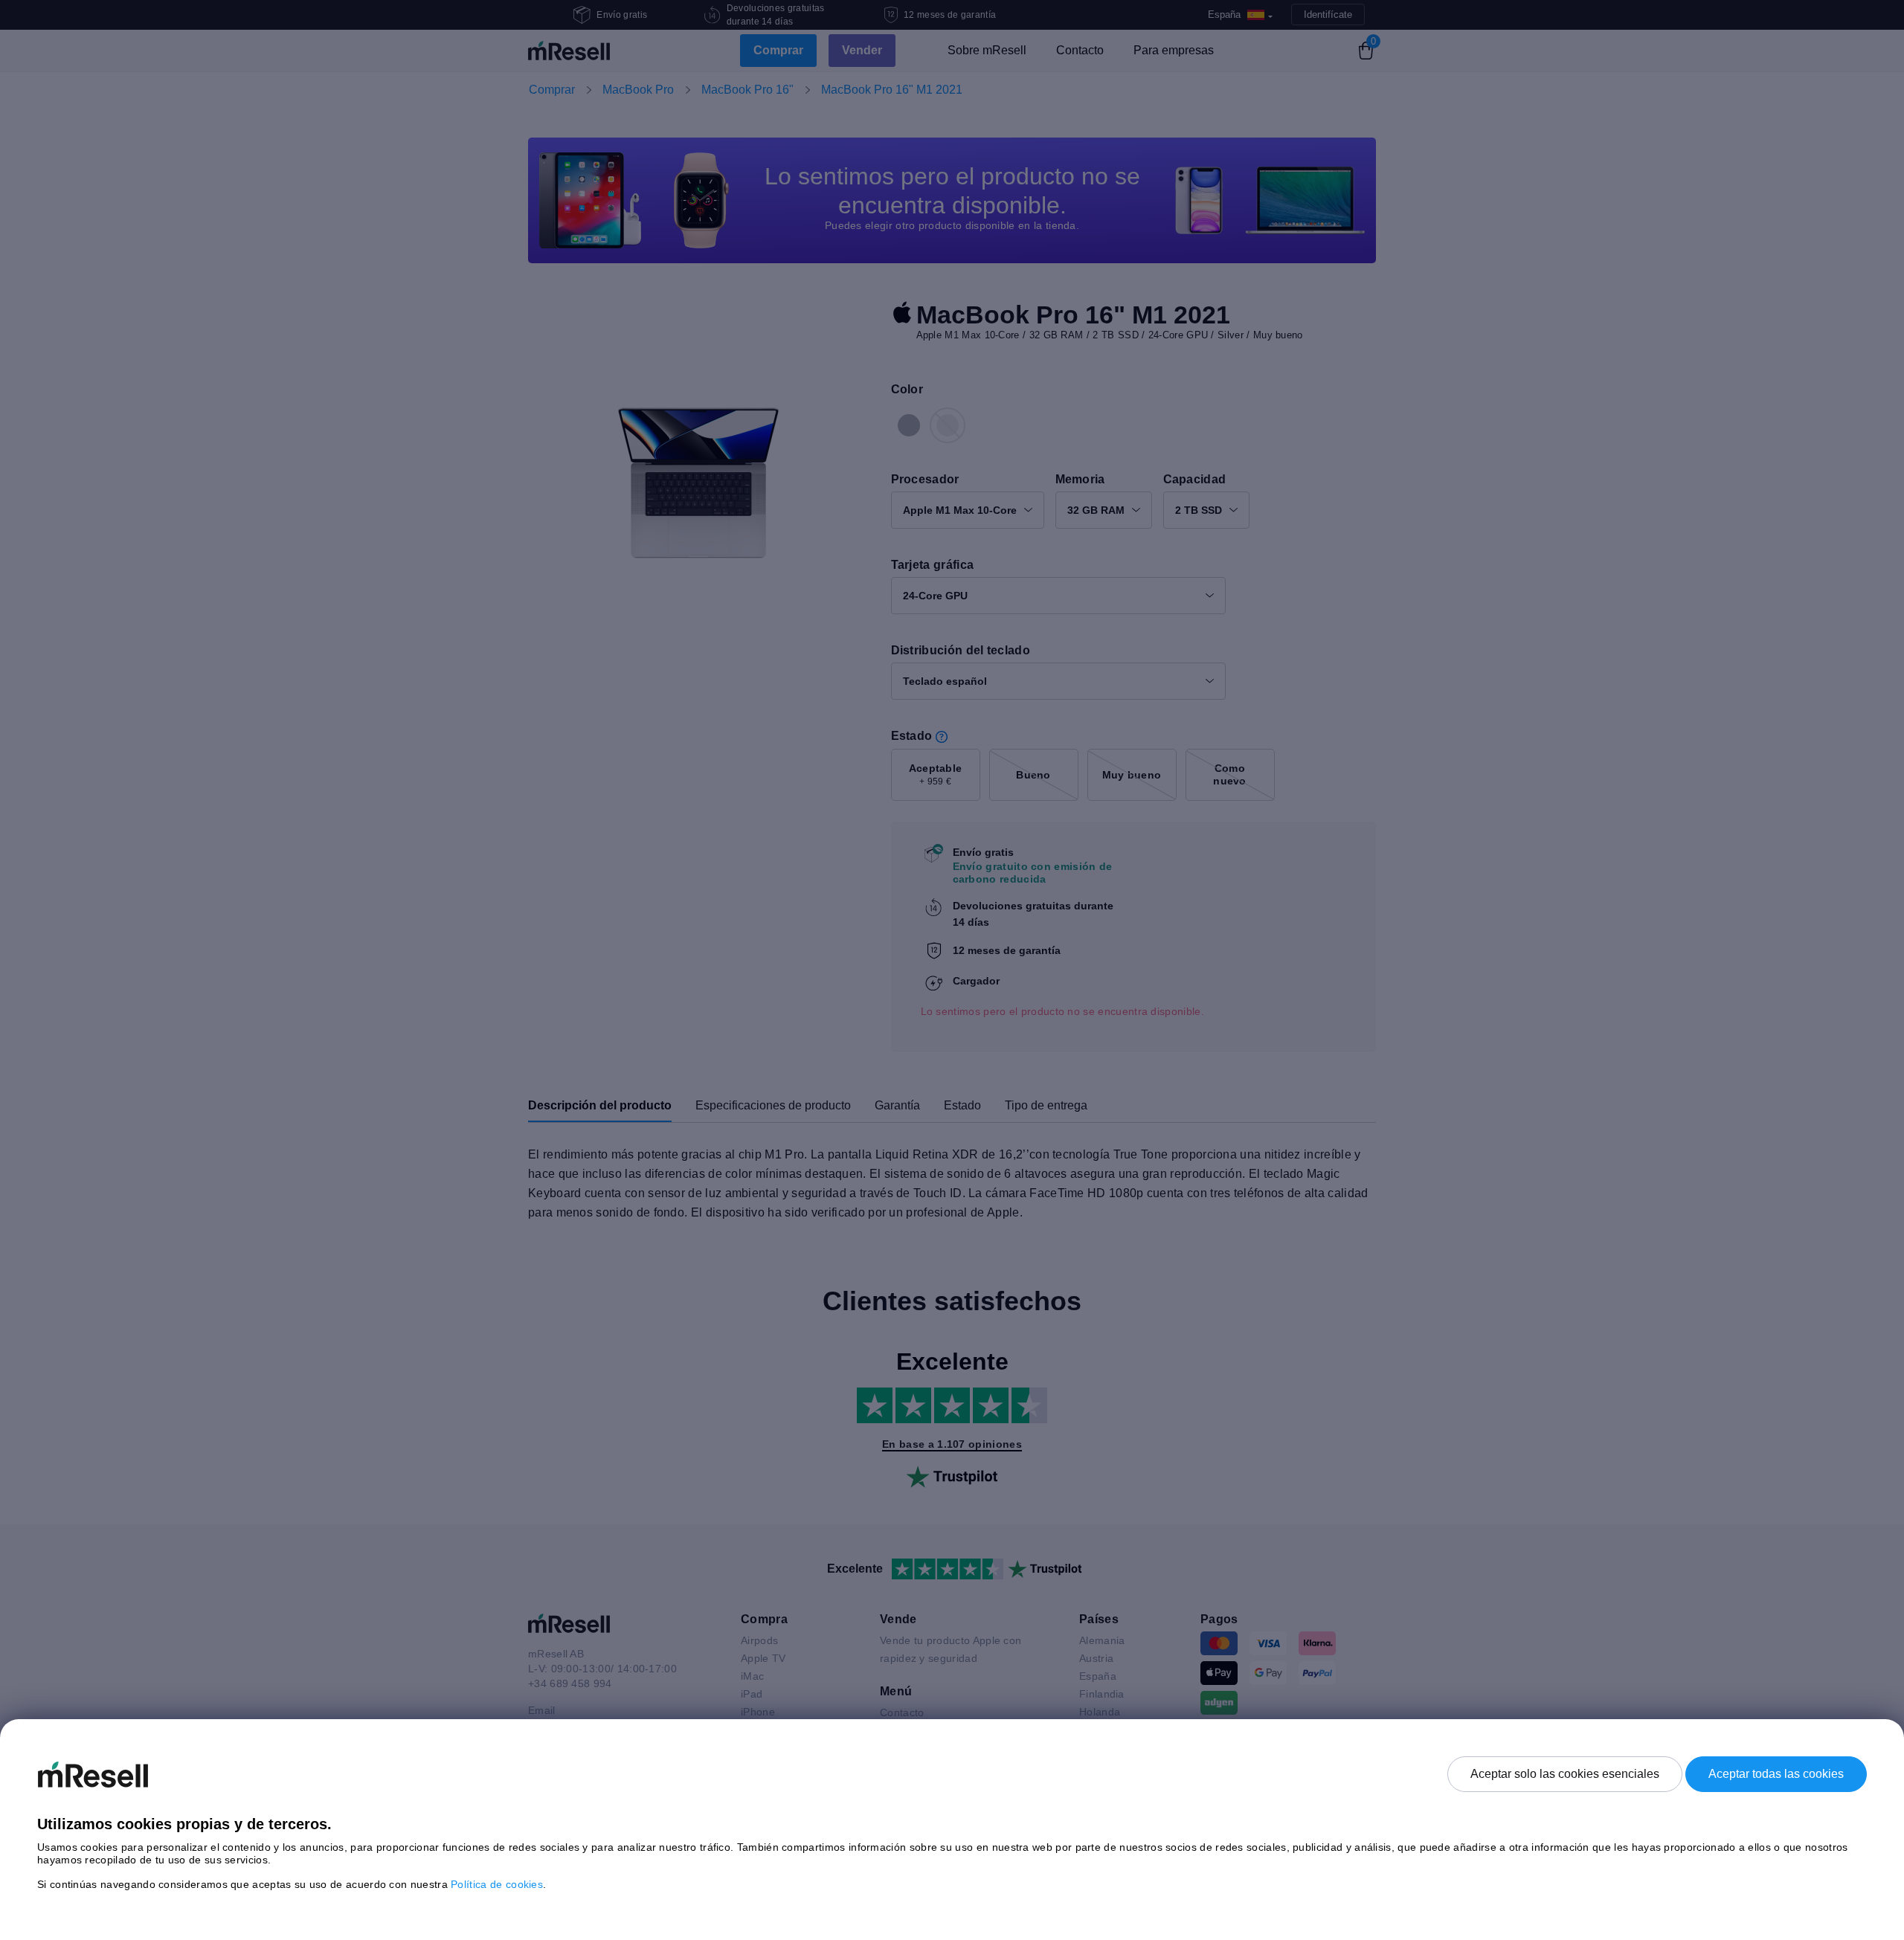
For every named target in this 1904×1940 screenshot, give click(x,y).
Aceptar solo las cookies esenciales (1565, 1774)
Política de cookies (497, 1884)
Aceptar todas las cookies (1776, 1774)
